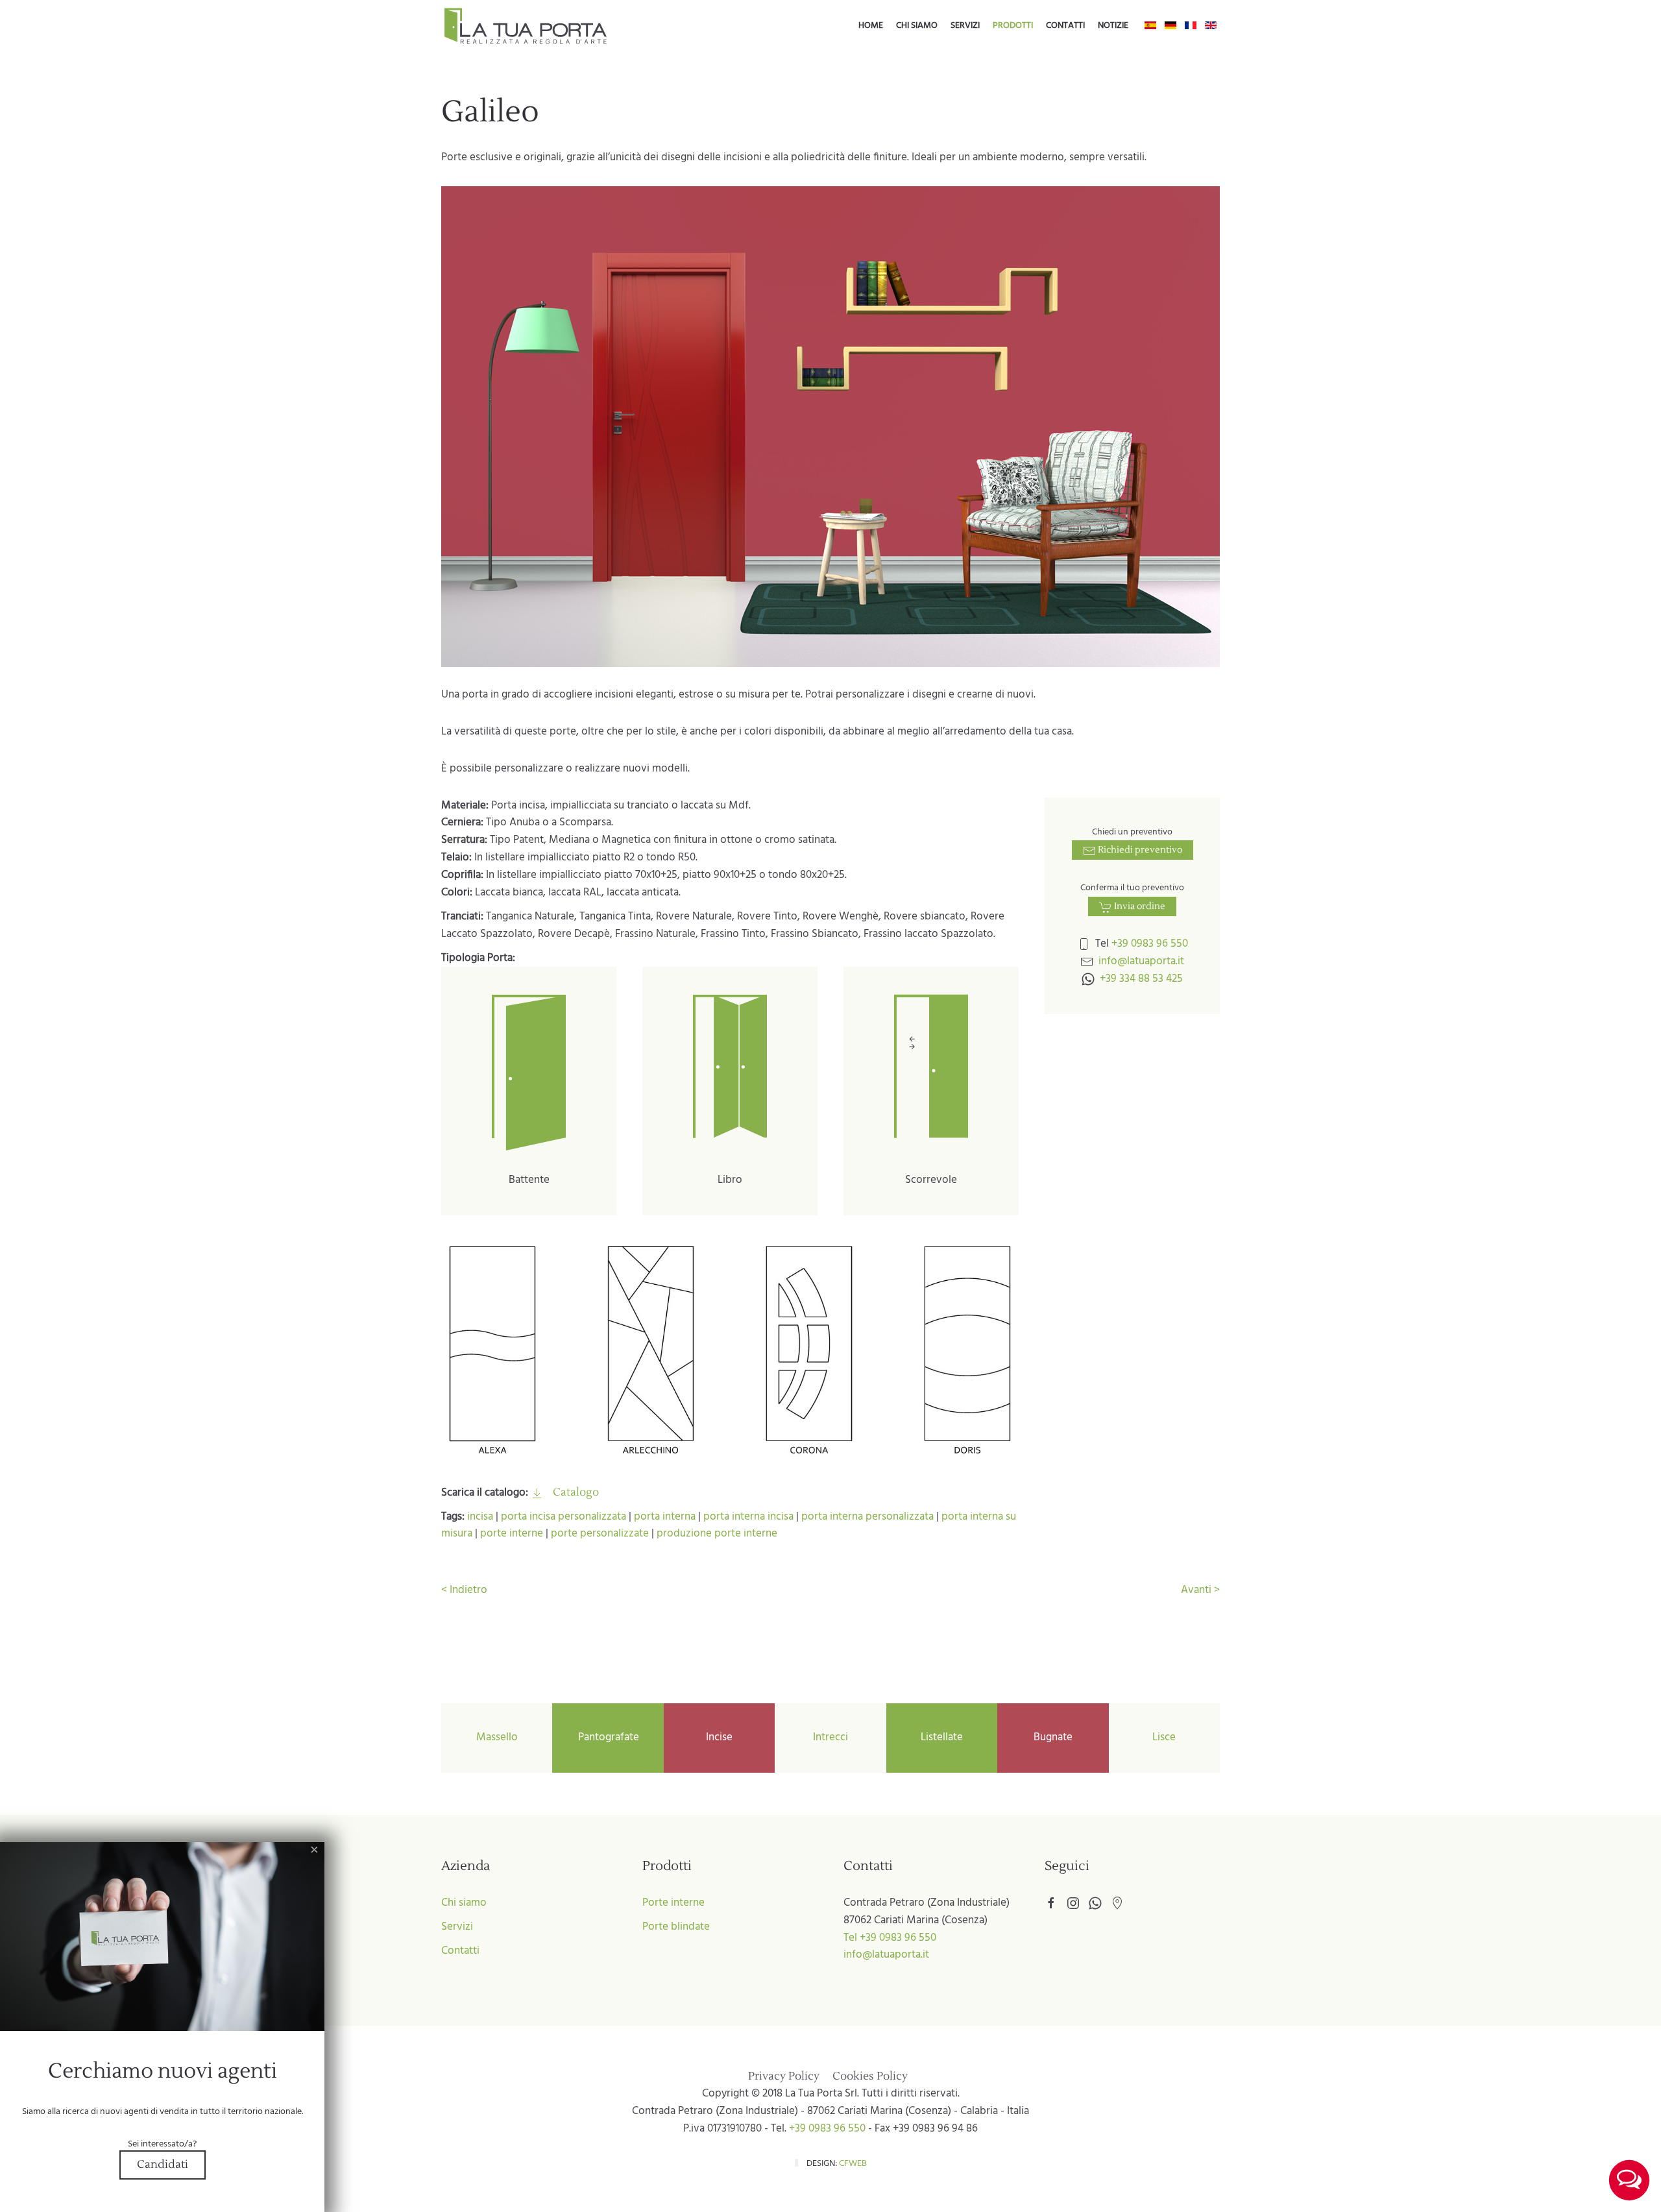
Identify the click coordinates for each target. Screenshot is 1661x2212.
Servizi (965, 26)
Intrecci (830, 1737)
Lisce (1164, 1737)
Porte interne (673, 1903)
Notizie (1113, 26)
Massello (497, 1737)
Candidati (163, 2165)
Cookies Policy (870, 2076)
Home (871, 26)
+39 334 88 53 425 (1141, 979)
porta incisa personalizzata (564, 1517)
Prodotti (1013, 26)
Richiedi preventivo (1139, 850)
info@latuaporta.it (1141, 961)
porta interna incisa (748, 1517)
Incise (719, 1737)
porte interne (512, 1534)
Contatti (1065, 26)
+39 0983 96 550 (1150, 944)
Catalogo (575, 1492)
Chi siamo (917, 26)
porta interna (665, 1517)
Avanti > (1200, 1590)
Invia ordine (1139, 906)
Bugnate (1053, 1737)
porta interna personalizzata (867, 1517)
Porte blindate (676, 1927)
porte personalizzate (600, 1534)
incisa (480, 1517)
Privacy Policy (784, 2076)
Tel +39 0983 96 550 (890, 1938)
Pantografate (609, 1737)
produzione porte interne (717, 1534)
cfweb (853, 2164)
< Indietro (464, 1590)
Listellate (942, 1737)
